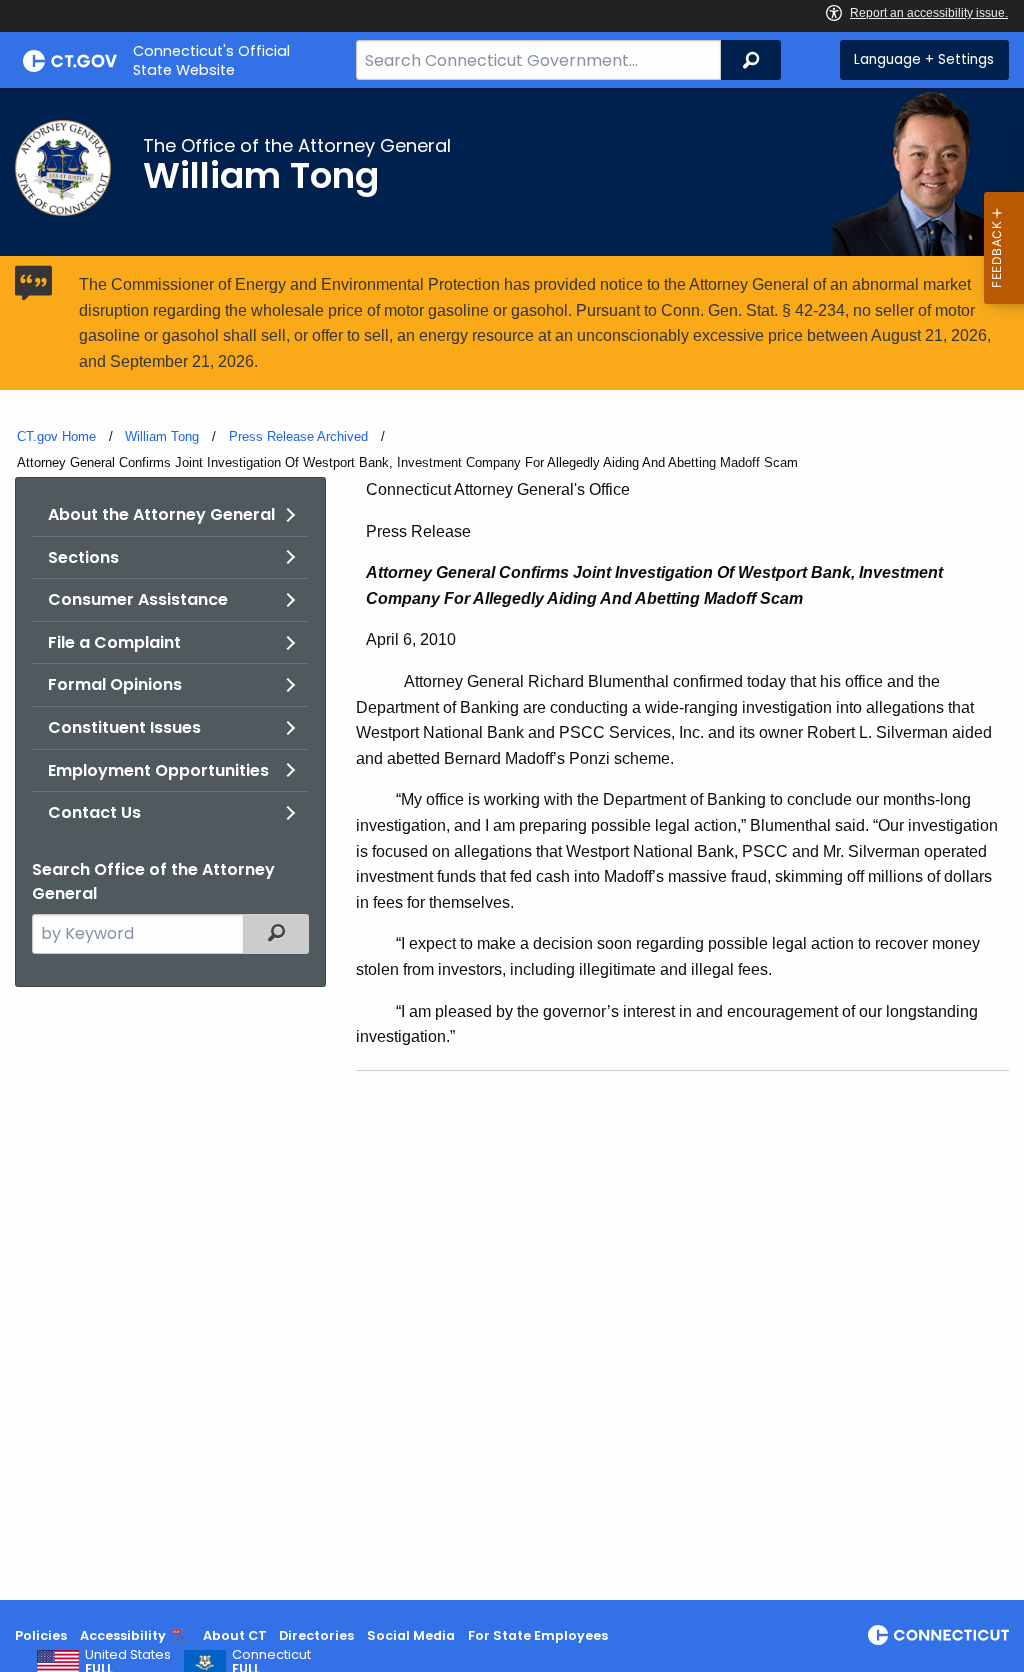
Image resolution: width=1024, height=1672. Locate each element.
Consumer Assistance (138, 599)
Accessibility (123, 1635)
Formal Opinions (115, 684)
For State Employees (538, 1635)
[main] (512, 844)
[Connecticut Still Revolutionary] (938, 1635)
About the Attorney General (161, 514)
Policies (41, 1635)
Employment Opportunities (158, 770)
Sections (83, 557)
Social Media (411, 1635)
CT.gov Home (56, 436)
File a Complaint (114, 642)
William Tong (162, 436)
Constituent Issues (124, 727)
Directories (316, 1635)
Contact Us (94, 812)
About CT (235, 1635)
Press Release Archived (298, 436)
